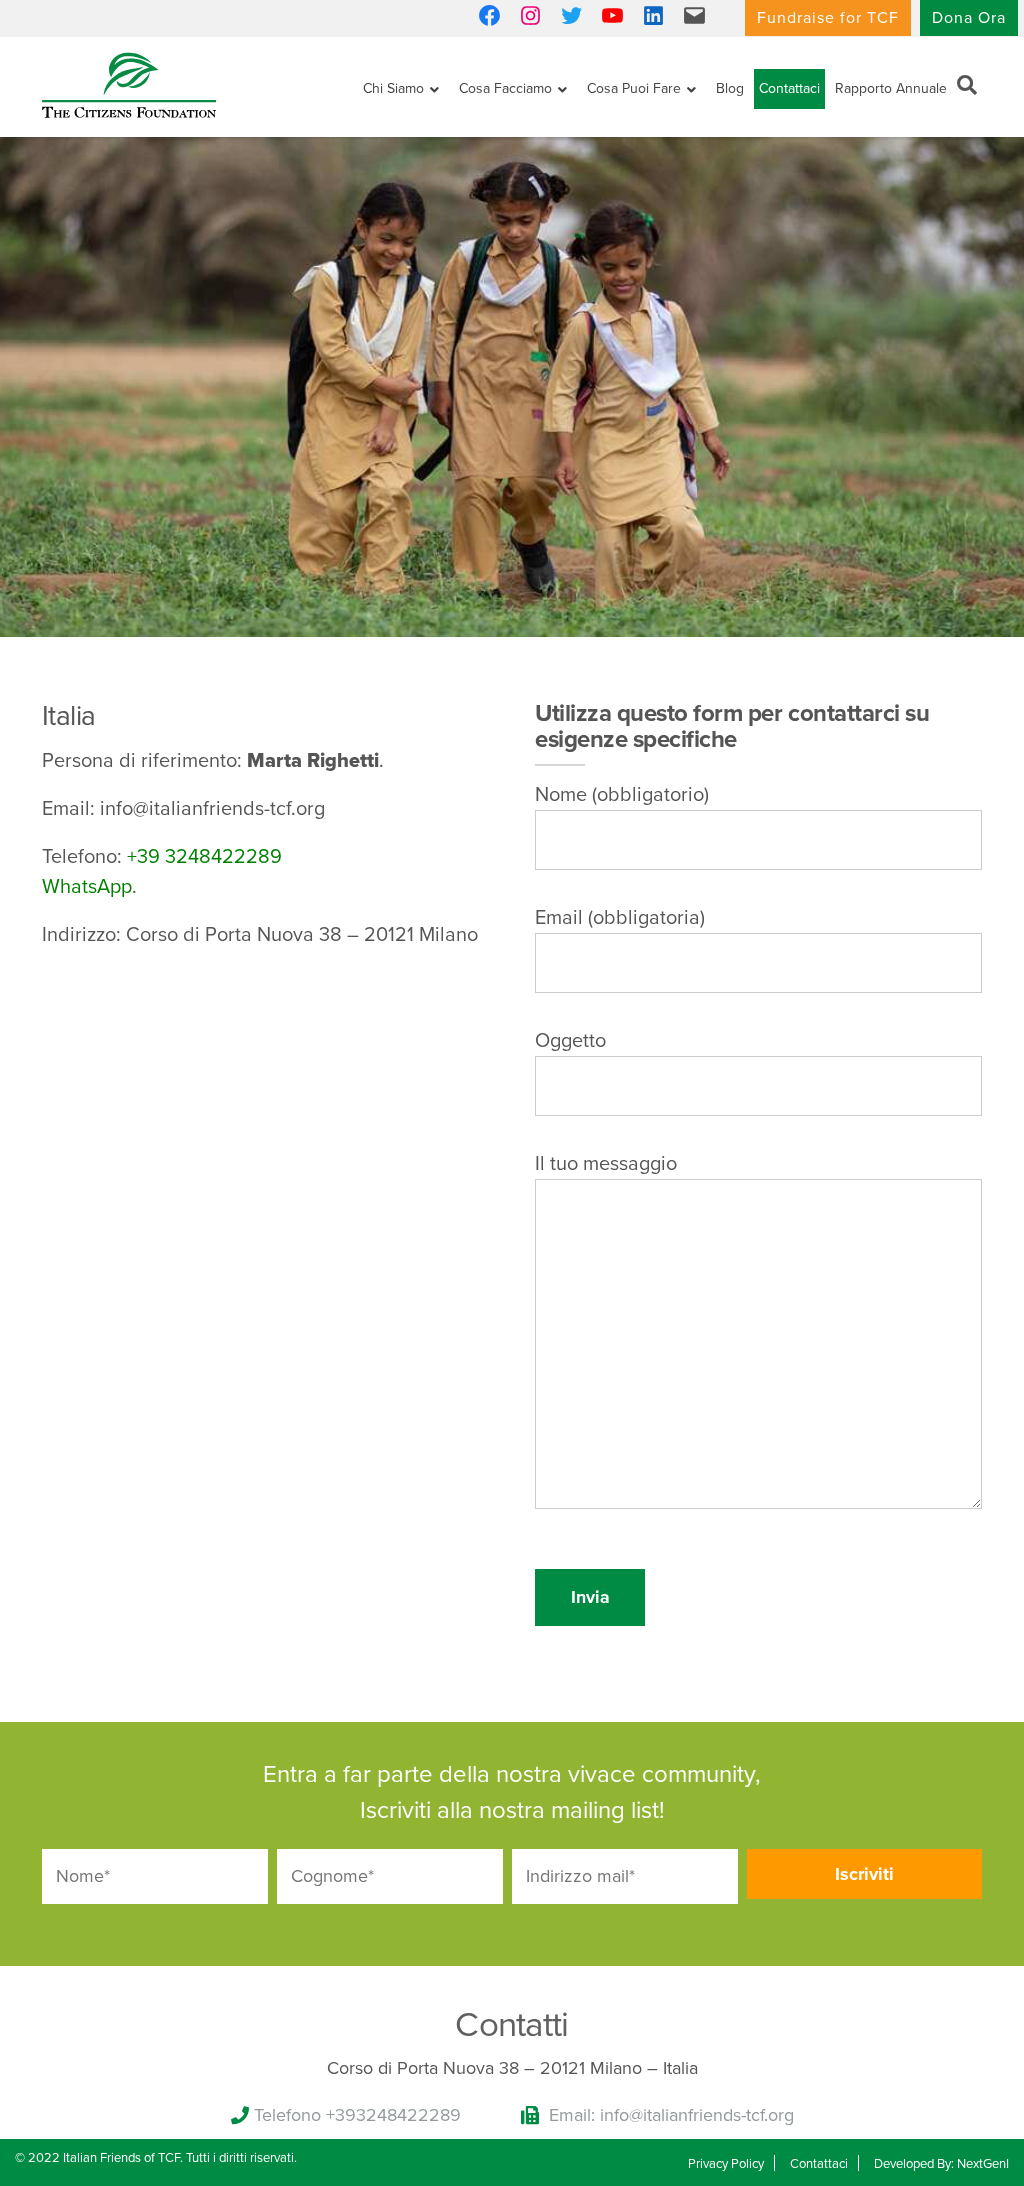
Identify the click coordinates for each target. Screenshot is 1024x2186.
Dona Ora (969, 18)
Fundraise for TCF (828, 18)
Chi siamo (393, 88)
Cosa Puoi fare (634, 88)
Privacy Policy (726, 2164)
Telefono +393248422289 (357, 2115)
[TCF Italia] (129, 83)
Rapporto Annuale (891, 88)
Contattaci (789, 88)
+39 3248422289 (204, 857)
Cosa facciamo (505, 88)
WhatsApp (87, 887)
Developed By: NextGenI (941, 2164)
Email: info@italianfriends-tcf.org (671, 2115)
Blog (730, 88)
